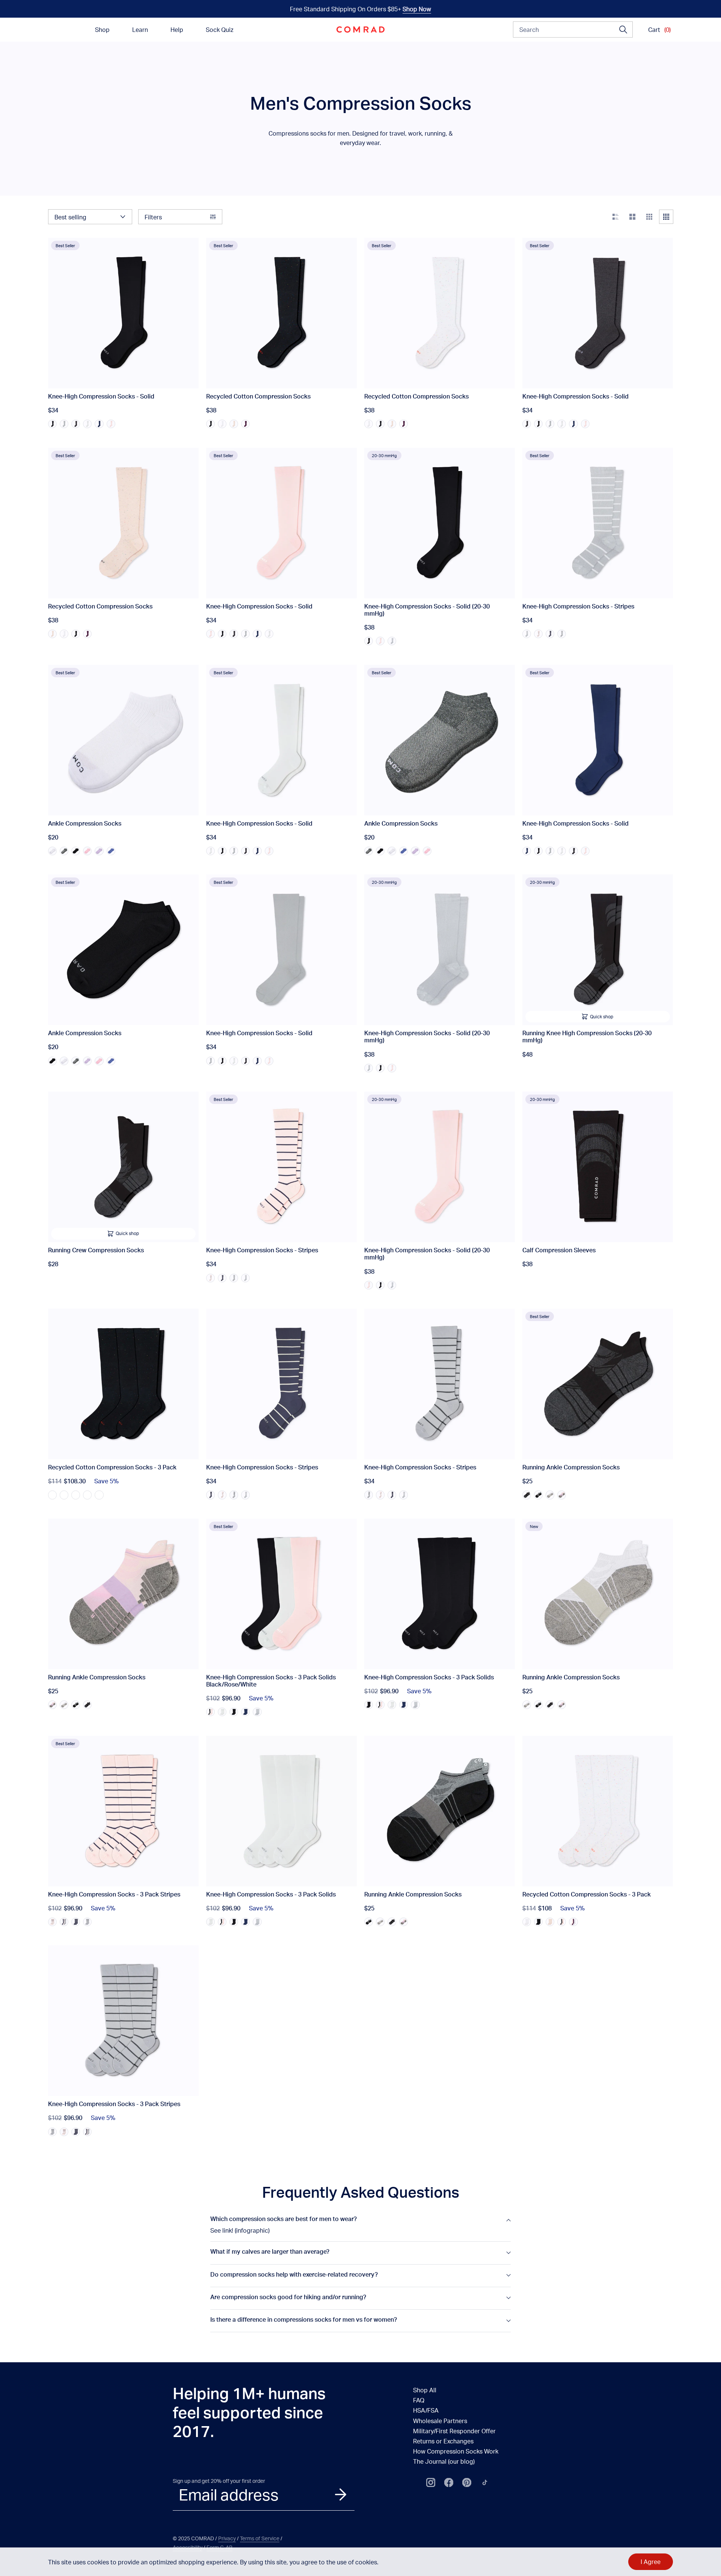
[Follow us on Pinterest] (467, 2482)
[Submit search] (623, 30)
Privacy (227, 2538)
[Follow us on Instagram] (431, 2482)
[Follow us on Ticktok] (485, 2482)
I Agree (651, 2562)
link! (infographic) (246, 2230)
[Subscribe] (341, 2494)
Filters (153, 217)
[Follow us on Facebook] (449, 2482)
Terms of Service (260, 2538)
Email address (229, 2494)
